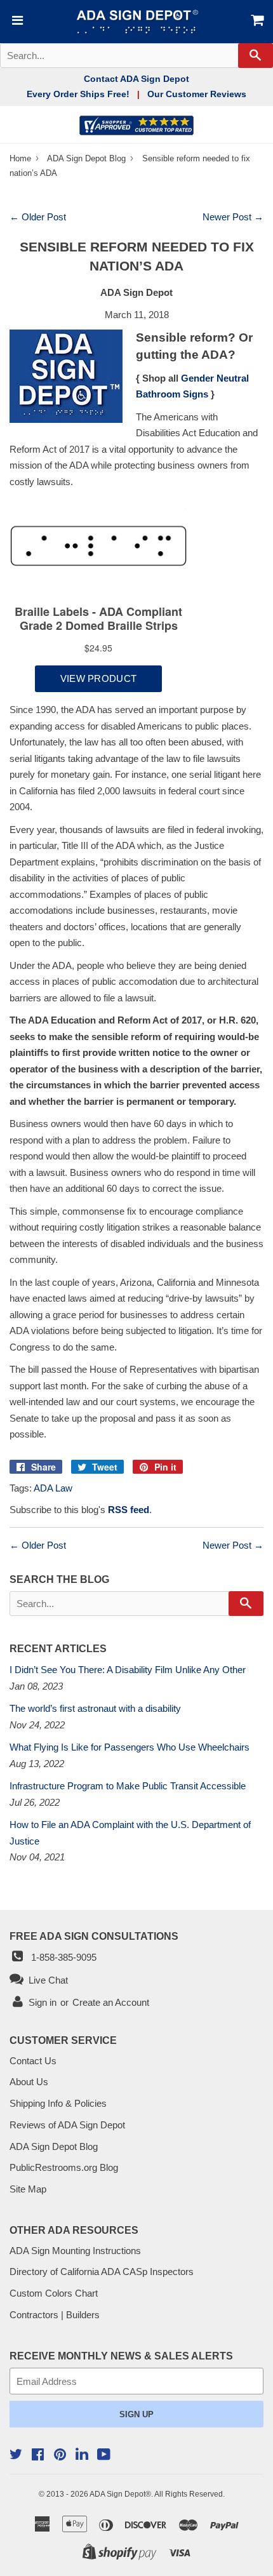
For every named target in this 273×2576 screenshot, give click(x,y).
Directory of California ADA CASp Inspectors (102, 2272)
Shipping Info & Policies (58, 2103)
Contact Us (33, 2061)
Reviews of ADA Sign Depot (67, 2125)
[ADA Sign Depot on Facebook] (38, 2456)
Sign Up (136, 2414)
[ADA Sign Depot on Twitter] (16, 2456)
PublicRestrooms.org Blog (64, 2167)
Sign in (43, 2002)
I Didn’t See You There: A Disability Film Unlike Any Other (128, 1670)
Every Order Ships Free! (78, 94)
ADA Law (53, 1488)
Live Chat (46, 1980)
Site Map (28, 2189)
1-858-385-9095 (61, 1957)
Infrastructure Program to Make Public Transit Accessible (128, 1786)
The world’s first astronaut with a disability (95, 1708)
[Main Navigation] (16, 22)
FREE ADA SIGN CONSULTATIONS (94, 1936)
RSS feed (129, 1510)
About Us (29, 2082)
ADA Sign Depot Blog (86, 158)
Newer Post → (233, 217)
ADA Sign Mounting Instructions (75, 2251)
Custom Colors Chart (54, 2293)
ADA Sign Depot (117, 2494)
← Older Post (38, 217)
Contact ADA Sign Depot (136, 79)
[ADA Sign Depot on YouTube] (104, 2456)
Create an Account (111, 2002)
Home (22, 158)
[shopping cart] (252, 22)
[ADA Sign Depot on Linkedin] (82, 2456)
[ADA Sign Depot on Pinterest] (60, 2456)
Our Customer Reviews (197, 94)
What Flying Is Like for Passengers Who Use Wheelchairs (130, 1747)
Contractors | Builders (55, 2315)
